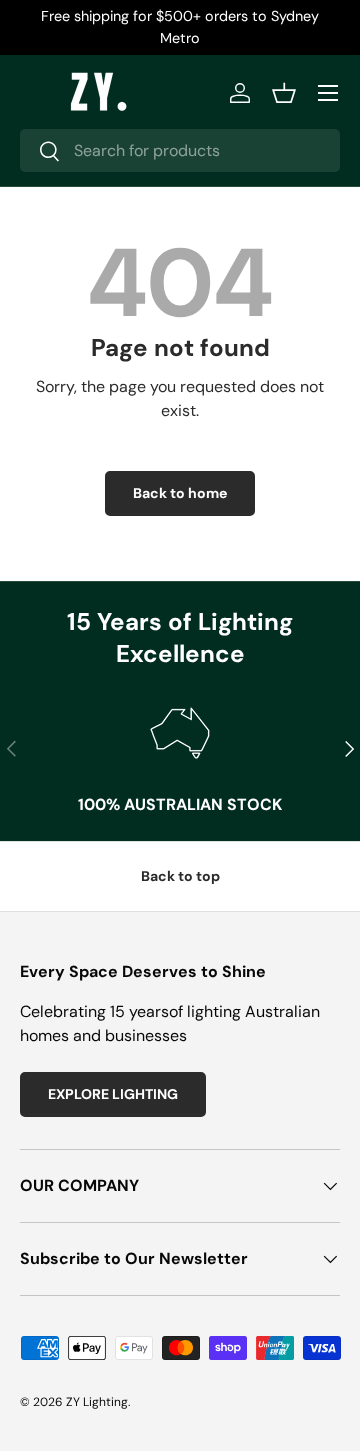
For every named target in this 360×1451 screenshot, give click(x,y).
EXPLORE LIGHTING (113, 1094)
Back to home (180, 493)
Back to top (180, 876)
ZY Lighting (97, 1402)
